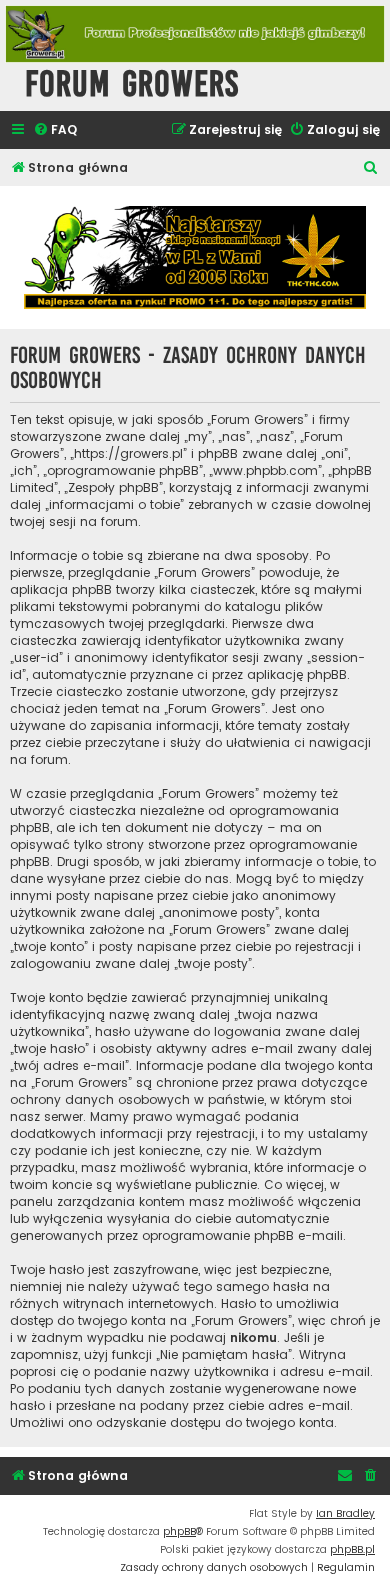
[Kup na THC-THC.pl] (195, 257)
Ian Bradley (345, 1513)
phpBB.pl (352, 1549)
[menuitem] (55, 130)
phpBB (179, 1531)
